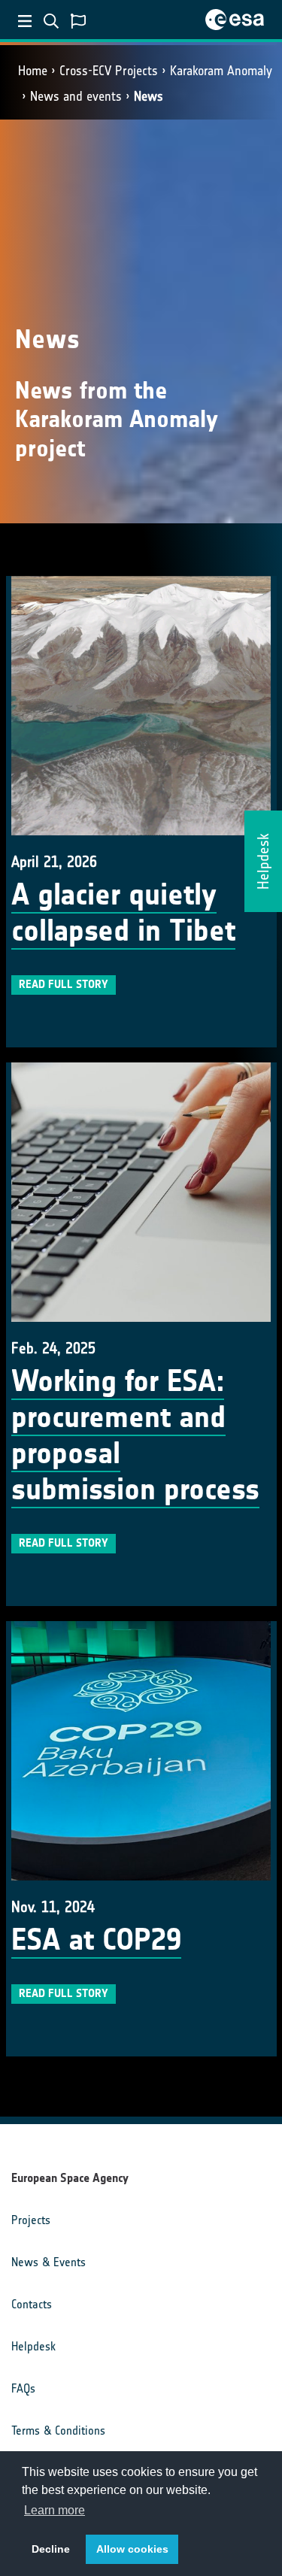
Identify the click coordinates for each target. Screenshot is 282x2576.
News (149, 96)
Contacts (32, 2304)
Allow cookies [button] (132, 2549)
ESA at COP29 (96, 1940)
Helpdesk (33, 2346)
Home (33, 71)
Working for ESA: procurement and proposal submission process (135, 1435)
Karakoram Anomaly (221, 71)
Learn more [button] (55, 2510)
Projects (31, 2220)
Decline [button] (51, 2549)
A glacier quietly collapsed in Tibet (123, 913)
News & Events (49, 2262)
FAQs (23, 2388)
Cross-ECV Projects (109, 71)
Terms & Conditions (58, 2431)
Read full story (64, 984)
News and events (76, 96)
